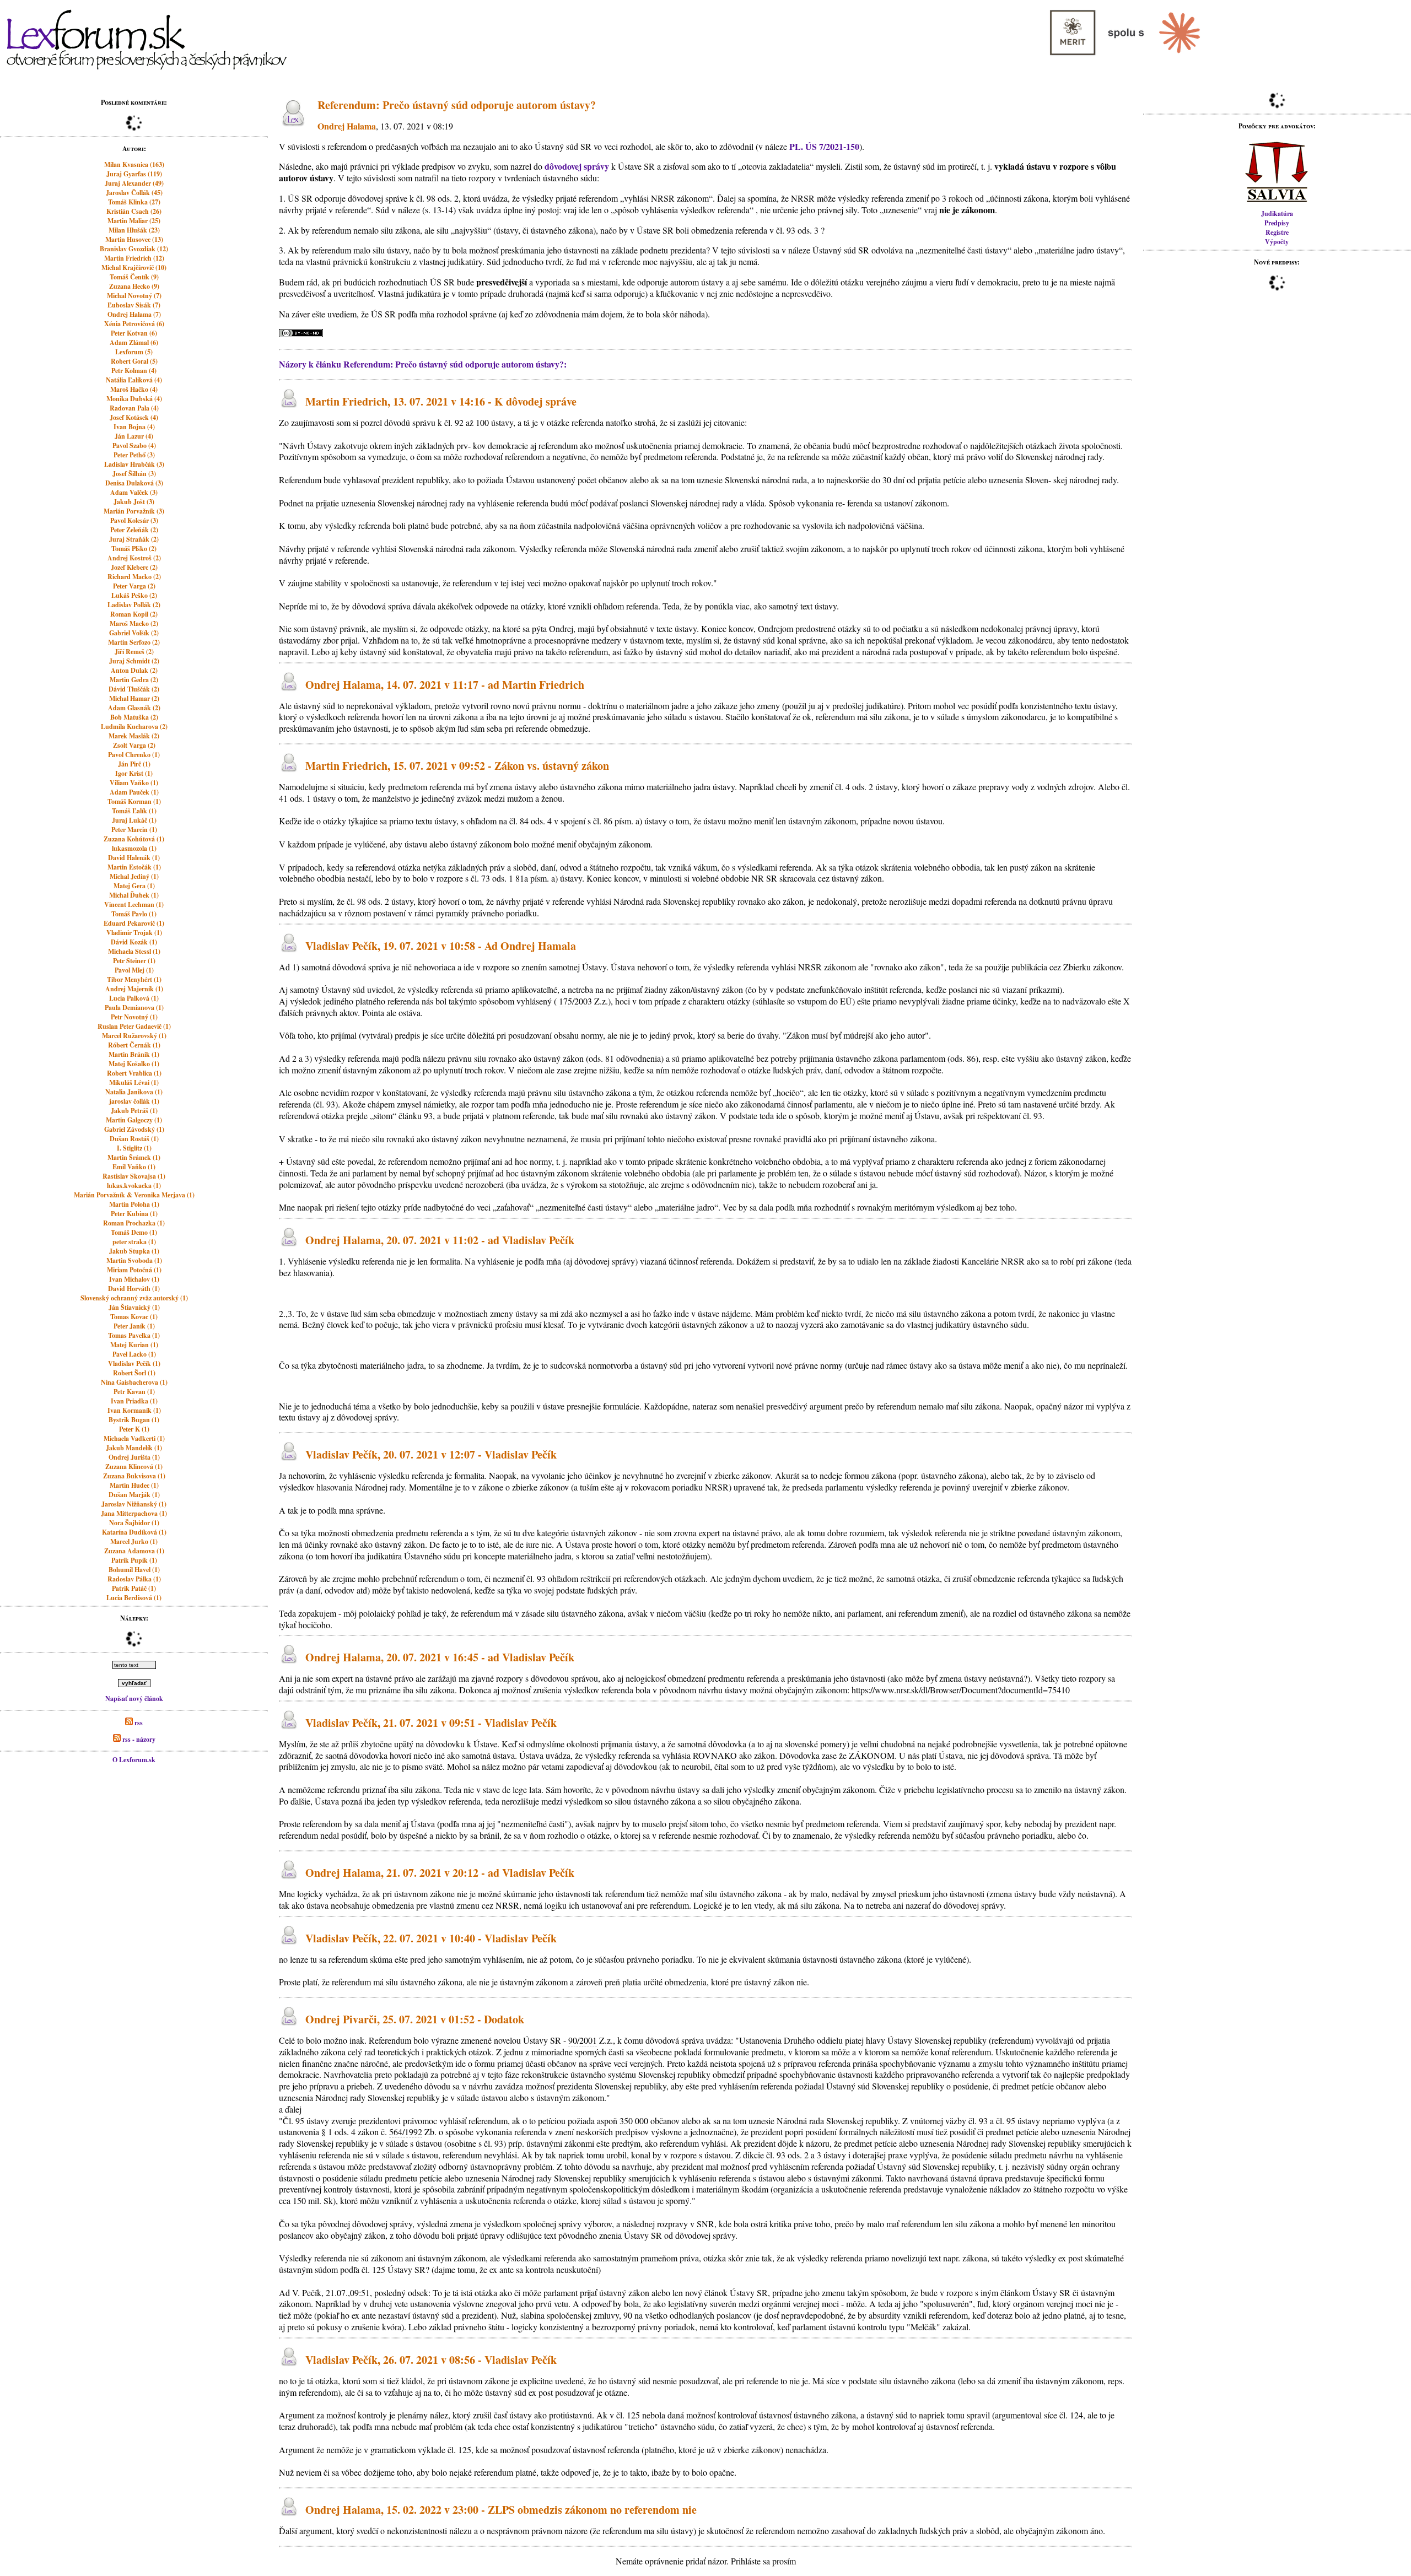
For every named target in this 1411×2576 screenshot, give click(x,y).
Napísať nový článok (134, 1699)
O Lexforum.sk (134, 1760)
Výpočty (1277, 242)
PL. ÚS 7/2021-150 (824, 146)
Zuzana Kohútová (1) (134, 839)
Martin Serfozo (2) (134, 642)
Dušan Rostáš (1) (134, 1139)
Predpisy (1277, 223)
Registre (1277, 232)
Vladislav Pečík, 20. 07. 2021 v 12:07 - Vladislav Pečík (431, 1454)
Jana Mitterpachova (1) (134, 1513)
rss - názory (138, 1739)
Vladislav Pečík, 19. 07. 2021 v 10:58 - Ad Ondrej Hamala (441, 946)
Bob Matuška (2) (134, 717)
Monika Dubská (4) (134, 399)
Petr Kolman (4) (134, 371)
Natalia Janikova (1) (134, 1092)
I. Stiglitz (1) (134, 1148)
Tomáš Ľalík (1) (134, 811)
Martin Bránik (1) (134, 1054)
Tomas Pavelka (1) (134, 1335)
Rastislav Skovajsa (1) (134, 1176)
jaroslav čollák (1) (134, 1101)
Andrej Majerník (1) (134, 989)
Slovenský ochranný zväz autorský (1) (134, 1298)
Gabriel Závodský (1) (134, 1129)
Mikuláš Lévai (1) (134, 1082)
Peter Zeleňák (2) (134, 530)
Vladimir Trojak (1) (134, 933)
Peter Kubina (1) (134, 1214)
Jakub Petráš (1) (134, 1111)
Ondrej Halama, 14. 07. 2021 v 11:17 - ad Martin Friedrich (445, 685)
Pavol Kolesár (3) (134, 520)
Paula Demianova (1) (134, 1008)
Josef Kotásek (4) (134, 417)
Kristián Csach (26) (134, 211)
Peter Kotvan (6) (134, 333)
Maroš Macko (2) (134, 623)
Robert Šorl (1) (134, 1373)
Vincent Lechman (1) (134, 904)
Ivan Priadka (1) (134, 1401)
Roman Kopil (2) (134, 614)
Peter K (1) (134, 1429)
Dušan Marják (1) (134, 1495)
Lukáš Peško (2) (134, 595)
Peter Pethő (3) (134, 455)
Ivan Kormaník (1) (134, 1410)
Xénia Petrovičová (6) (134, 324)
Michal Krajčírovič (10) (134, 268)
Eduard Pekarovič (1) (134, 923)
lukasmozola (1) (134, 848)
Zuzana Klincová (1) (134, 1467)
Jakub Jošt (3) (134, 502)
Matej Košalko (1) (134, 1064)
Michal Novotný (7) (134, 296)
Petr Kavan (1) (134, 1392)
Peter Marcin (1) (134, 830)
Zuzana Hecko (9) (134, 286)
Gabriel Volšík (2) (134, 633)
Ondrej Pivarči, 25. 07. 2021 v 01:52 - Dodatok (415, 2019)
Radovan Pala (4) (134, 408)
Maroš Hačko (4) (134, 389)
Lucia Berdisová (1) (134, 1598)
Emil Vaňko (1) (134, 1167)
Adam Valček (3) (134, 492)
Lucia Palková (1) (134, 998)
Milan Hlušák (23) (134, 230)
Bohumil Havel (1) (134, 1570)
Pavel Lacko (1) (134, 1354)
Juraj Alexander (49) (134, 183)
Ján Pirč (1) (134, 764)
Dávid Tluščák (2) (134, 689)
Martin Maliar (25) (134, 221)
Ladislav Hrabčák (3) (134, 464)
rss (138, 1723)
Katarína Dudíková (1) (134, 1532)
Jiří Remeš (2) (134, 652)
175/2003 (575, 1001)
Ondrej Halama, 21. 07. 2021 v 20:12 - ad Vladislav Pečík (440, 1873)
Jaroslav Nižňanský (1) (134, 1504)
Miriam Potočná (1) (134, 1270)
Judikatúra (1277, 214)
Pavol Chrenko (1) (134, 755)
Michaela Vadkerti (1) (134, 1438)
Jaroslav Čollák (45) (134, 193)
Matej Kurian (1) (134, 1345)
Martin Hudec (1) (134, 1485)
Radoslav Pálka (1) (134, 1579)
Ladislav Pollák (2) (134, 605)
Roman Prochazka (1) (134, 1223)
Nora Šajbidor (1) (134, 1523)
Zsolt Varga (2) (134, 745)
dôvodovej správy (577, 166)
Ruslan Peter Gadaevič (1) (134, 1026)
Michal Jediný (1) (134, 876)
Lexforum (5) (134, 352)
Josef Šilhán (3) (134, 474)
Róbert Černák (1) (134, 1045)
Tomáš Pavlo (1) (134, 914)
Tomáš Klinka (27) (134, 202)
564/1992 (406, 2132)
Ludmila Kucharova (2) (134, 727)
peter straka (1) (134, 1242)
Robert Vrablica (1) (134, 1073)
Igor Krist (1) (134, 773)
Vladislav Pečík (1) (134, 1363)
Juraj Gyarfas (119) (134, 174)
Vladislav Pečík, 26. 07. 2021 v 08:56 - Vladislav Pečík (431, 2360)
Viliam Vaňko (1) (134, 783)
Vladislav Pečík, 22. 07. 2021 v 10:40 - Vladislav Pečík (431, 1938)
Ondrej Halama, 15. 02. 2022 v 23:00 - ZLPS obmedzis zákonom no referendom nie (501, 2510)
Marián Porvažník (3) (134, 511)
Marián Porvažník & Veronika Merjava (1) (134, 1195)
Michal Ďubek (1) (134, 895)
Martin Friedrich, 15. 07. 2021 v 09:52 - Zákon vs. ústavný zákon (457, 766)
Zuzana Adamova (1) (134, 1551)
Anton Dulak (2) (134, 670)
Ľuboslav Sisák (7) (134, 305)
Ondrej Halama (347, 126)
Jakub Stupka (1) (134, 1251)
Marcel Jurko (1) (134, 1541)
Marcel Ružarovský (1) (134, 1036)
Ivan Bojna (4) (134, 427)
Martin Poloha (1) (134, 1204)
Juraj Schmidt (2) (134, 661)
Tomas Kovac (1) (134, 1317)
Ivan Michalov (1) (134, 1279)
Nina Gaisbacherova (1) (134, 1382)
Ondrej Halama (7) (134, 314)
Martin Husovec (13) (134, 239)
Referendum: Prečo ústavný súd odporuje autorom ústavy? (457, 105)
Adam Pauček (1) (134, 792)
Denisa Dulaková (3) (134, 483)
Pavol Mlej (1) (134, 970)
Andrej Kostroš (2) (134, 558)
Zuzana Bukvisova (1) (134, 1476)
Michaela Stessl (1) (134, 951)
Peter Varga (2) (134, 586)
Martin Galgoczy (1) (134, 1120)
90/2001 (583, 2040)
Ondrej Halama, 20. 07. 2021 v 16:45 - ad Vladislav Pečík (440, 1658)
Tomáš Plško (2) (134, 549)
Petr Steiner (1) (134, 961)
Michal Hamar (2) (134, 698)
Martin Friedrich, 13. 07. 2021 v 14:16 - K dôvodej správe (441, 401)
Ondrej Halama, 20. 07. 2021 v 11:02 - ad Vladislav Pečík (440, 1240)
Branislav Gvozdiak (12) (134, 249)
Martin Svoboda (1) (134, 1260)
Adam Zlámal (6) (134, 342)
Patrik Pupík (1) (134, 1560)
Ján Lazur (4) (134, 436)
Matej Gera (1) (134, 886)
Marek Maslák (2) (134, 736)
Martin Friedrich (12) (134, 258)
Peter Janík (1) (134, 1326)
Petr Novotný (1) (134, 1017)
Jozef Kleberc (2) (134, 567)
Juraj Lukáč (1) (134, 820)
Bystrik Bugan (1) (134, 1420)
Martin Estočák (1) (134, 867)
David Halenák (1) (134, 858)
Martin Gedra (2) (134, 680)
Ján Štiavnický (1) (134, 1307)
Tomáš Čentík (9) (134, 277)
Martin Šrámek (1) (134, 1157)
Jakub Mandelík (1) (134, 1448)
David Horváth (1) (134, 1289)
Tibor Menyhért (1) (134, 979)
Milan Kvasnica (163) (134, 164)
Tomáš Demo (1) (134, 1232)
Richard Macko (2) (134, 577)
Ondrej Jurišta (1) (134, 1457)
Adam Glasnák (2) (134, 708)
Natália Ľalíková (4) (134, 380)
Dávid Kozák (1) (134, 942)
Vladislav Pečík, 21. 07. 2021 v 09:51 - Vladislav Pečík (431, 1723)
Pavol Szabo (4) (134, 445)
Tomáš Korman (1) (134, 801)
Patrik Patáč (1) (134, 1588)
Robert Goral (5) (134, 361)
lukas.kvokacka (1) (134, 1186)
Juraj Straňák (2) (134, 539)
